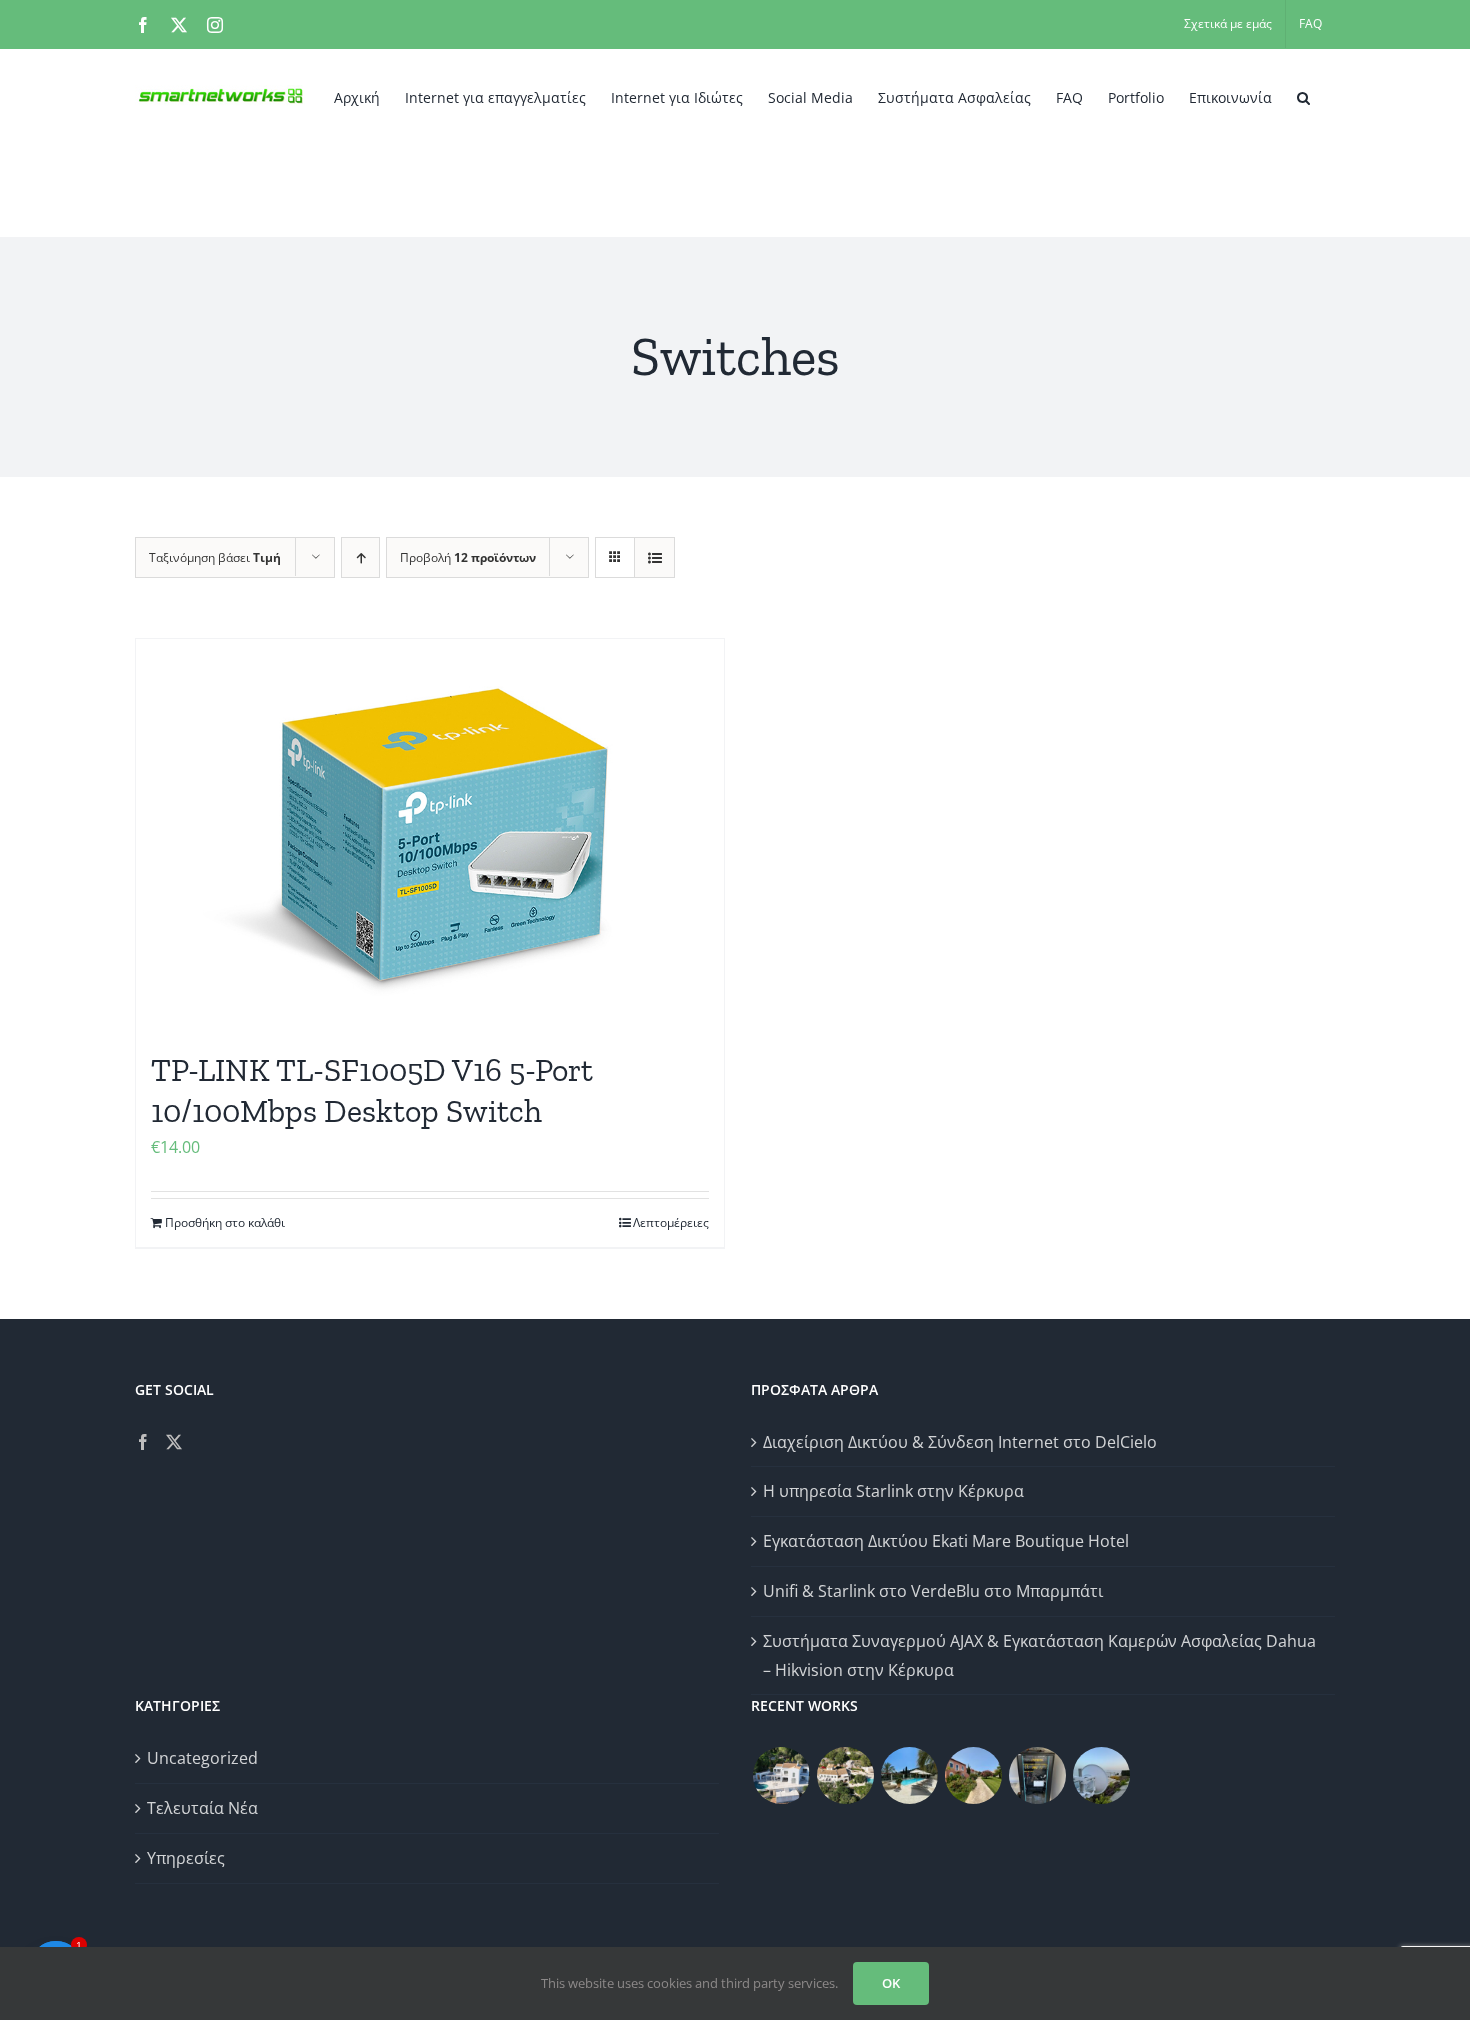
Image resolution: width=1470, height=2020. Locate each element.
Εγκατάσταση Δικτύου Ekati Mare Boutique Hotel (946, 1541)
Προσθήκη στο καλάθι (225, 1222)
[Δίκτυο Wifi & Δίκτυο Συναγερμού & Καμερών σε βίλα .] (781, 1775)
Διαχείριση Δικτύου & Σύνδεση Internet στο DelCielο (960, 1442)
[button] (1303, 96)
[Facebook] (143, 1442)
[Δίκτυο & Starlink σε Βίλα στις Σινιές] (845, 1775)
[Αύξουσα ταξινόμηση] (360, 557)
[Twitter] (174, 1442)
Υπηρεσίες (186, 1858)
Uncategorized (202, 1758)
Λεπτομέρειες (671, 1222)
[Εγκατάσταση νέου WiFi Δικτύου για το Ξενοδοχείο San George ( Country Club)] (973, 1775)
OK (891, 1983)
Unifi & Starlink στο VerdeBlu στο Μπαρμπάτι (933, 1591)
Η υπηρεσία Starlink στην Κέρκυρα (893, 1491)
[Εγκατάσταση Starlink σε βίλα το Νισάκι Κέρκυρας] (909, 1775)
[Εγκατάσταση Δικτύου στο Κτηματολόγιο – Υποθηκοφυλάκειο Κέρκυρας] (1037, 1775)
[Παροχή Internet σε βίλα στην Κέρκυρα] (1101, 1775)
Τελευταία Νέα (202, 1808)
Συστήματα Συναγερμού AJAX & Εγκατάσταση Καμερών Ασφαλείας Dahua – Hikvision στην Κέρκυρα (1039, 1655)
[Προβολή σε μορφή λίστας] (654, 557)
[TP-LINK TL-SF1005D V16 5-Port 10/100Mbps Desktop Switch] (430, 834)
